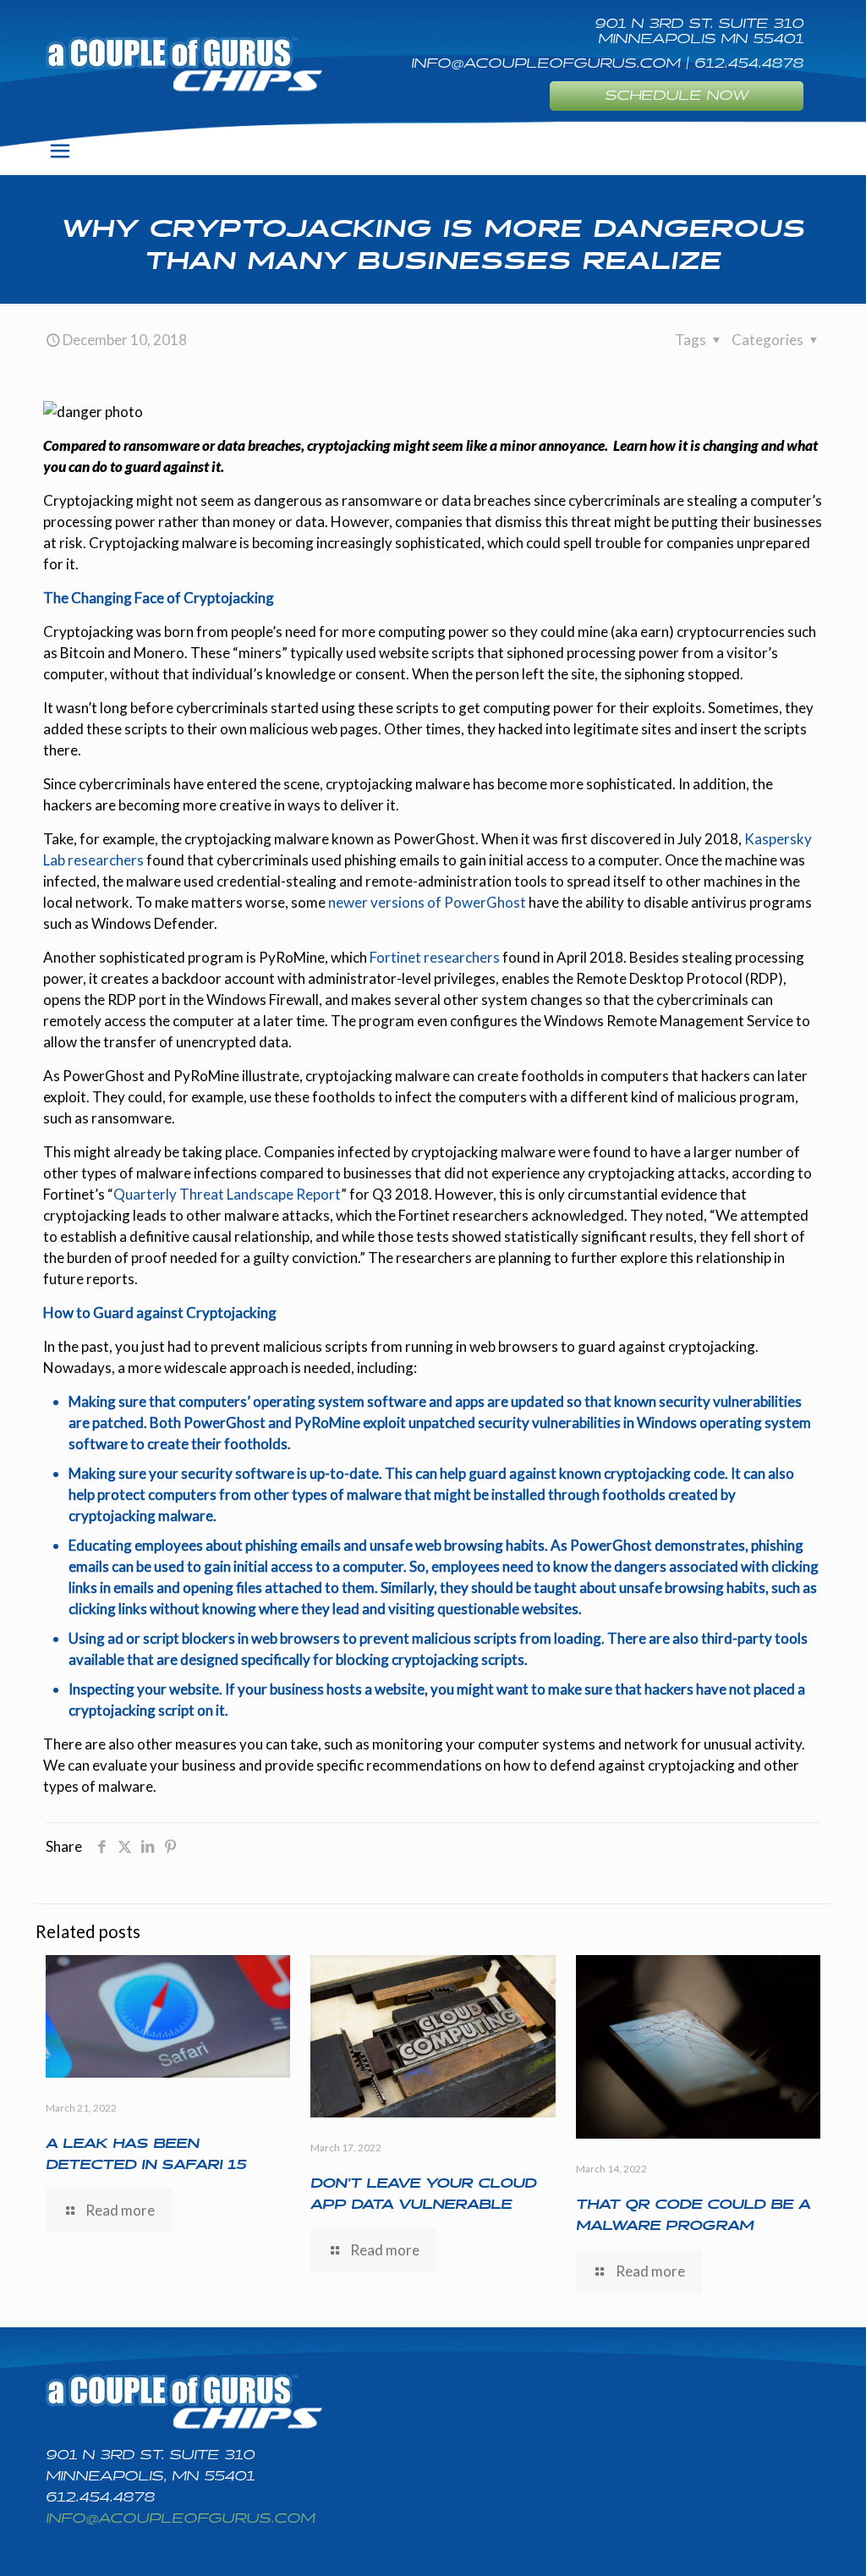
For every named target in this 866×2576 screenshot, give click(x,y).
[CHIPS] (184, 63)
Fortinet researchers (435, 957)
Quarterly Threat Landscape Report (227, 1194)
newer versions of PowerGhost (427, 902)
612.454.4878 (100, 2498)
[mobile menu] (60, 151)
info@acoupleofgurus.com (180, 2519)
